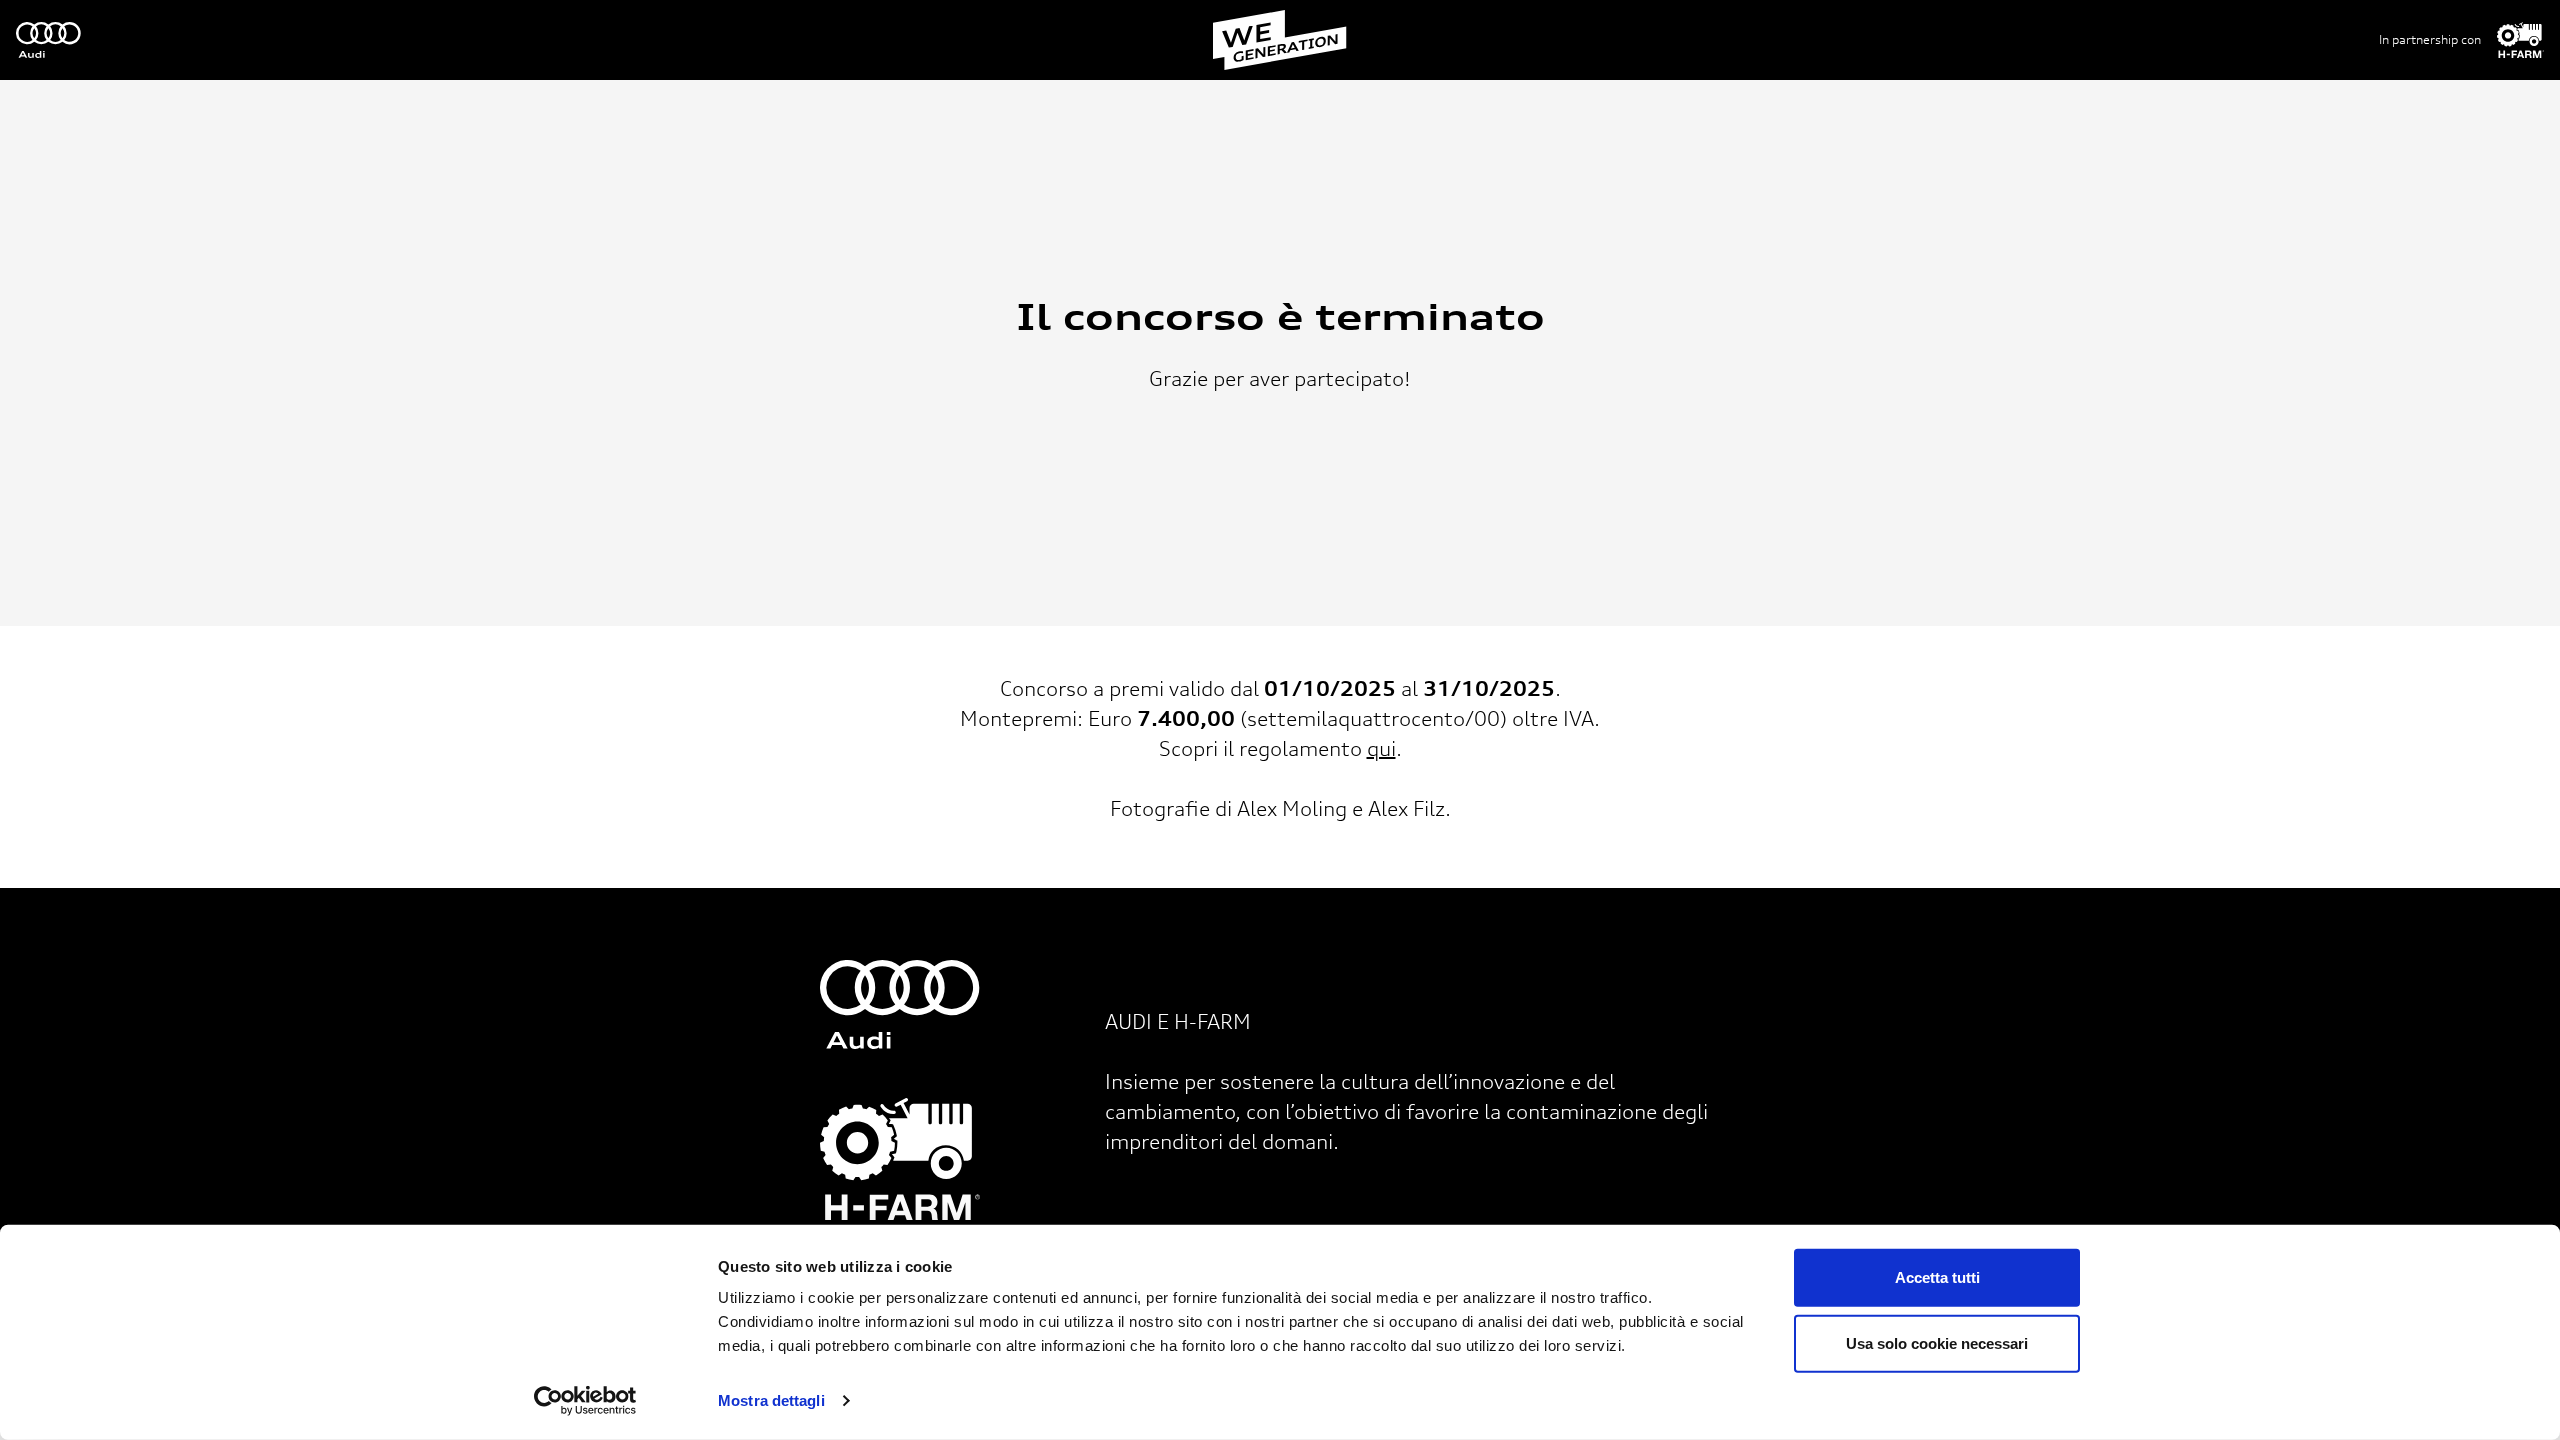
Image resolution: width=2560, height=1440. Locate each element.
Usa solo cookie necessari (1937, 1342)
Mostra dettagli (771, 1400)
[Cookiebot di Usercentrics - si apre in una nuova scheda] (585, 1401)
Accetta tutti (1937, 1277)
